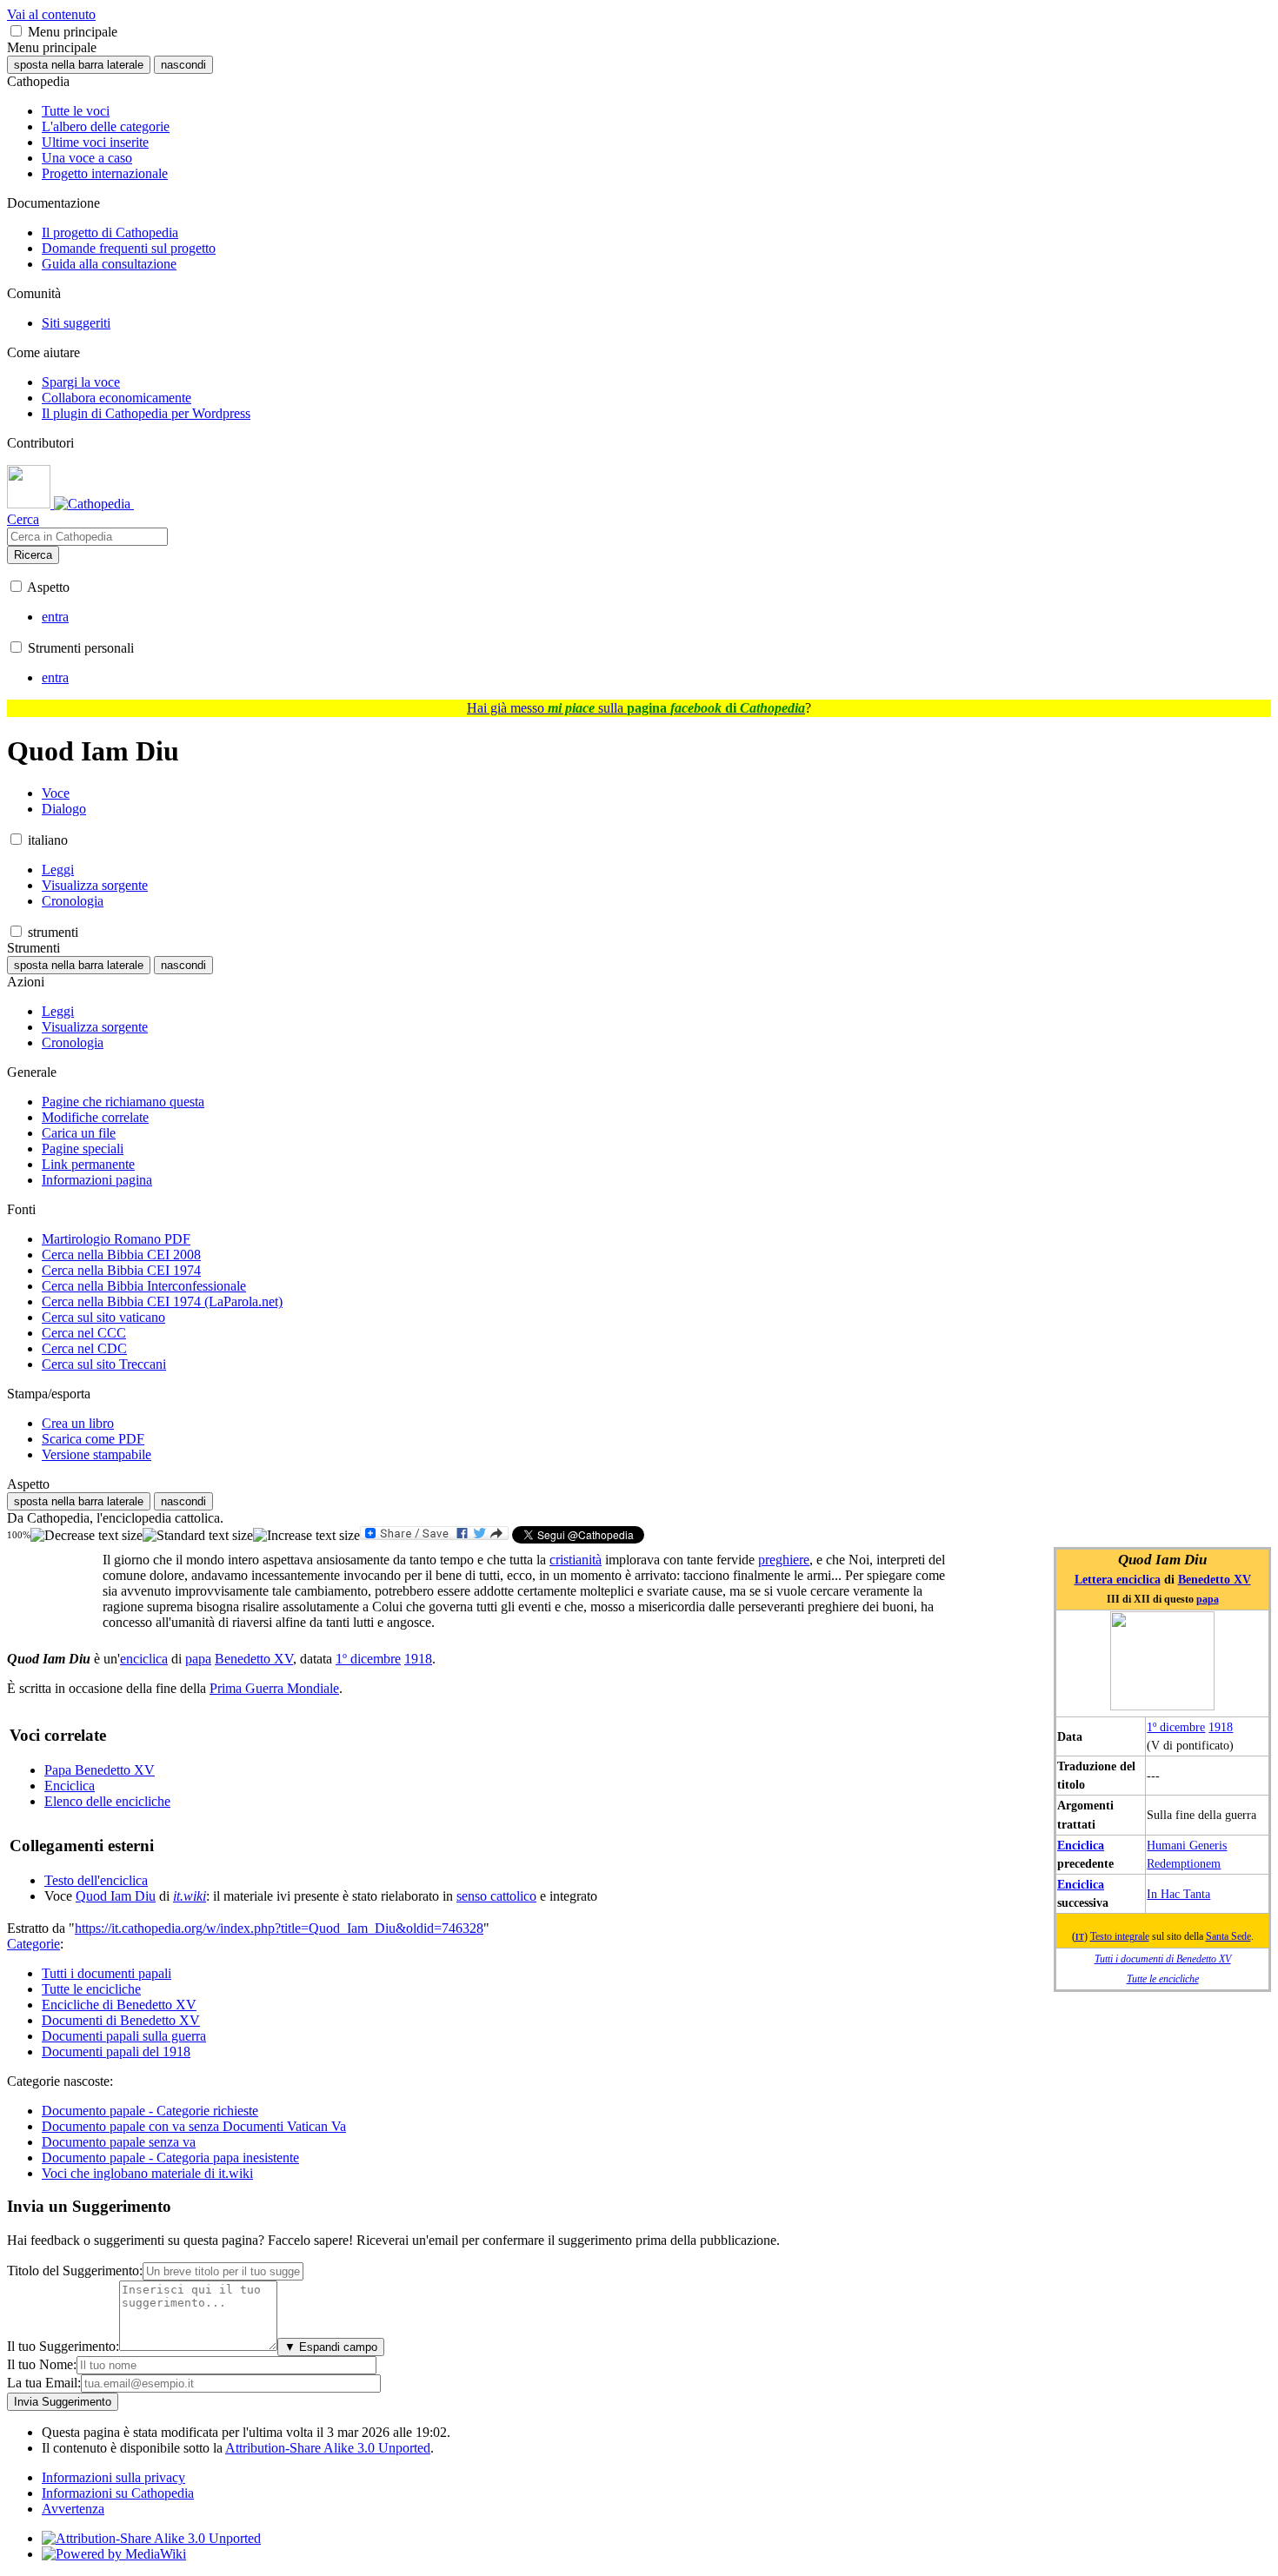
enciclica (144, 1659)
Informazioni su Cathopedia (118, 2493)
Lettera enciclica (1118, 1579)
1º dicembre (1176, 1727)
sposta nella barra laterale (79, 65)
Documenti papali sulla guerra (124, 2036)
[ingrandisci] (306, 1536)
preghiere (784, 1560)
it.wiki (190, 1896)
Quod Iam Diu (116, 1896)
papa (1208, 1600)
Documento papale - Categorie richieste (150, 2111)
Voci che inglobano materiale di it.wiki (147, 2173)
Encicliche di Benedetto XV (119, 2005)
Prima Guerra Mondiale (274, 1688)
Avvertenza (73, 2509)
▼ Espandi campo (331, 2347)
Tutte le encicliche (1163, 1979)
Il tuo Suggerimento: (63, 2346)
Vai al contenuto (51, 14)
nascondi (183, 65)
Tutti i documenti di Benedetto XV (1163, 1959)
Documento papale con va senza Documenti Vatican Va (194, 2126)
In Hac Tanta (1178, 1894)
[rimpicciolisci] (87, 1536)
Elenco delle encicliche (107, 1801)
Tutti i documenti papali (106, 1973)
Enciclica (1081, 1845)
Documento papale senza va (119, 2142)
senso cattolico (496, 1896)
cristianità (576, 1560)
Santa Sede (1228, 1937)
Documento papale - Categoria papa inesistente (170, 2158)
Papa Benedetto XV (100, 1770)
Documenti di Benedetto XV (121, 2020)
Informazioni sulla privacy (113, 2477)
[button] (16, 31)
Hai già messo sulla (636, 708)
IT (1080, 1937)
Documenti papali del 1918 (116, 2052)
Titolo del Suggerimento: (75, 2271)
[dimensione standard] (198, 1536)
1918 (1221, 1727)
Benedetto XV (1215, 1579)
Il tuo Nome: (42, 2364)
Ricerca (33, 555)
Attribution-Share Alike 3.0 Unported (328, 2448)
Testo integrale (1120, 1937)
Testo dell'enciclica (96, 1880)
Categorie (33, 1944)
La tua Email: (44, 2383)
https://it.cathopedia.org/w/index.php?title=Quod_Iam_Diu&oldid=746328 (279, 1928)
